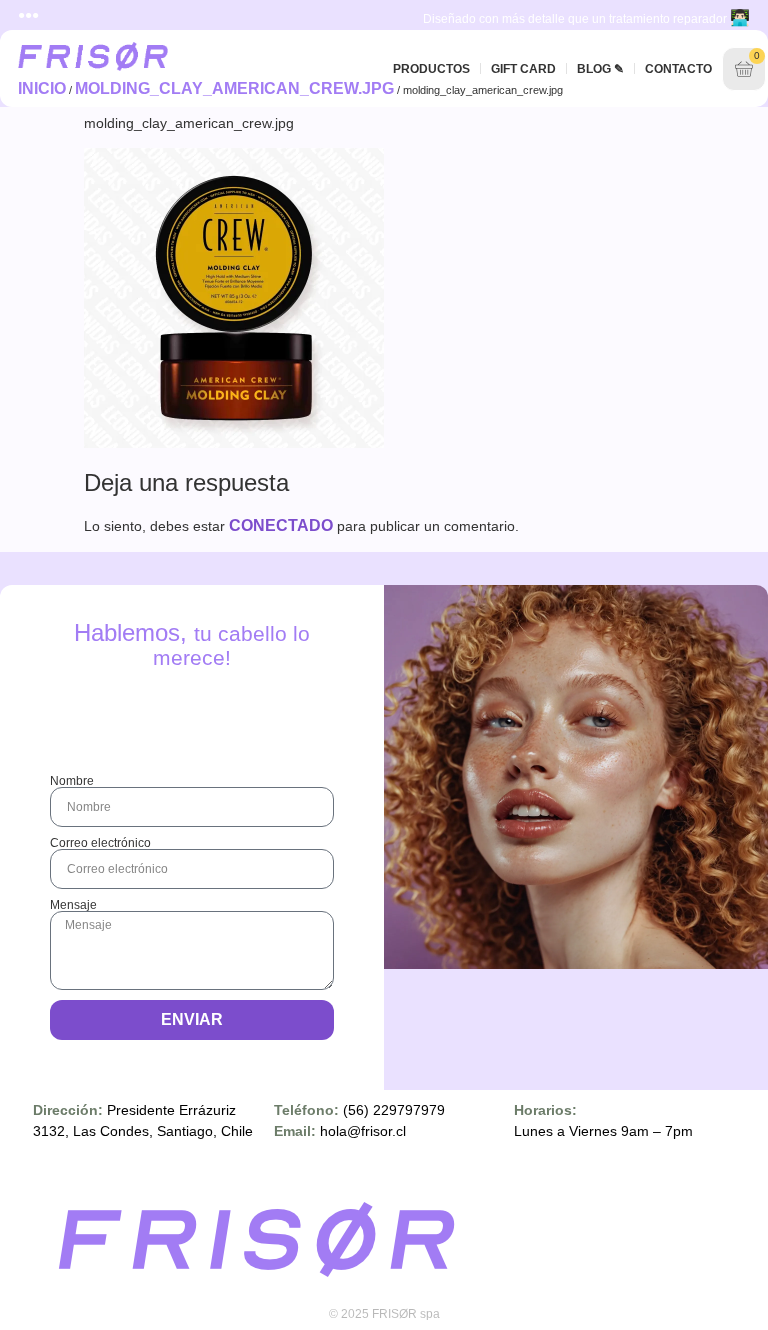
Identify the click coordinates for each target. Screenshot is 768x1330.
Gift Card (523, 69)
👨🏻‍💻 (740, 17)
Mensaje (73, 905)
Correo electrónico (100, 843)
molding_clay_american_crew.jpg (234, 88)
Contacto (678, 69)
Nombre (72, 781)
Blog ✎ (600, 69)
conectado (281, 525)
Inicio (42, 88)
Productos (431, 69)
